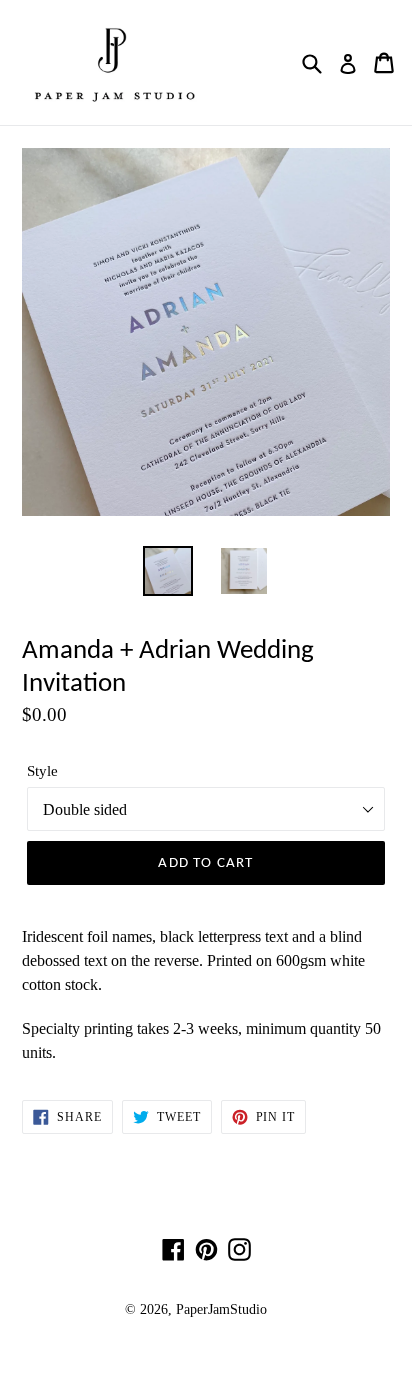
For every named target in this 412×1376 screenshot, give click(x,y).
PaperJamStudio (221, 1309)
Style (42, 771)
